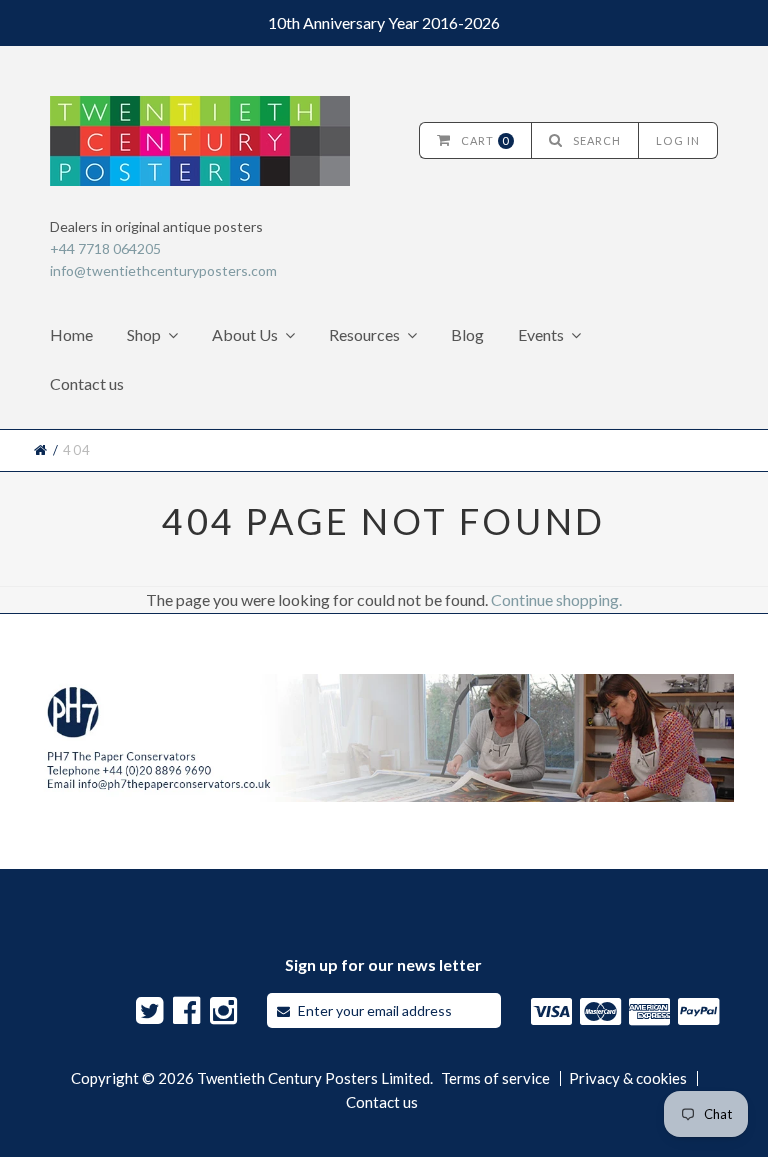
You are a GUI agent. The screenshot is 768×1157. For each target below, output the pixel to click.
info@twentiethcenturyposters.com (163, 270)
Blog (467, 334)
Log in (678, 140)
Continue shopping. (556, 599)
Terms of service (495, 1078)
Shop (144, 334)
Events (541, 334)
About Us (245, 334)
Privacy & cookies (628, 1078)
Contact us (87, 383)
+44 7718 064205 (105, 248)
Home (71, 334)
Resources (364, 334)
